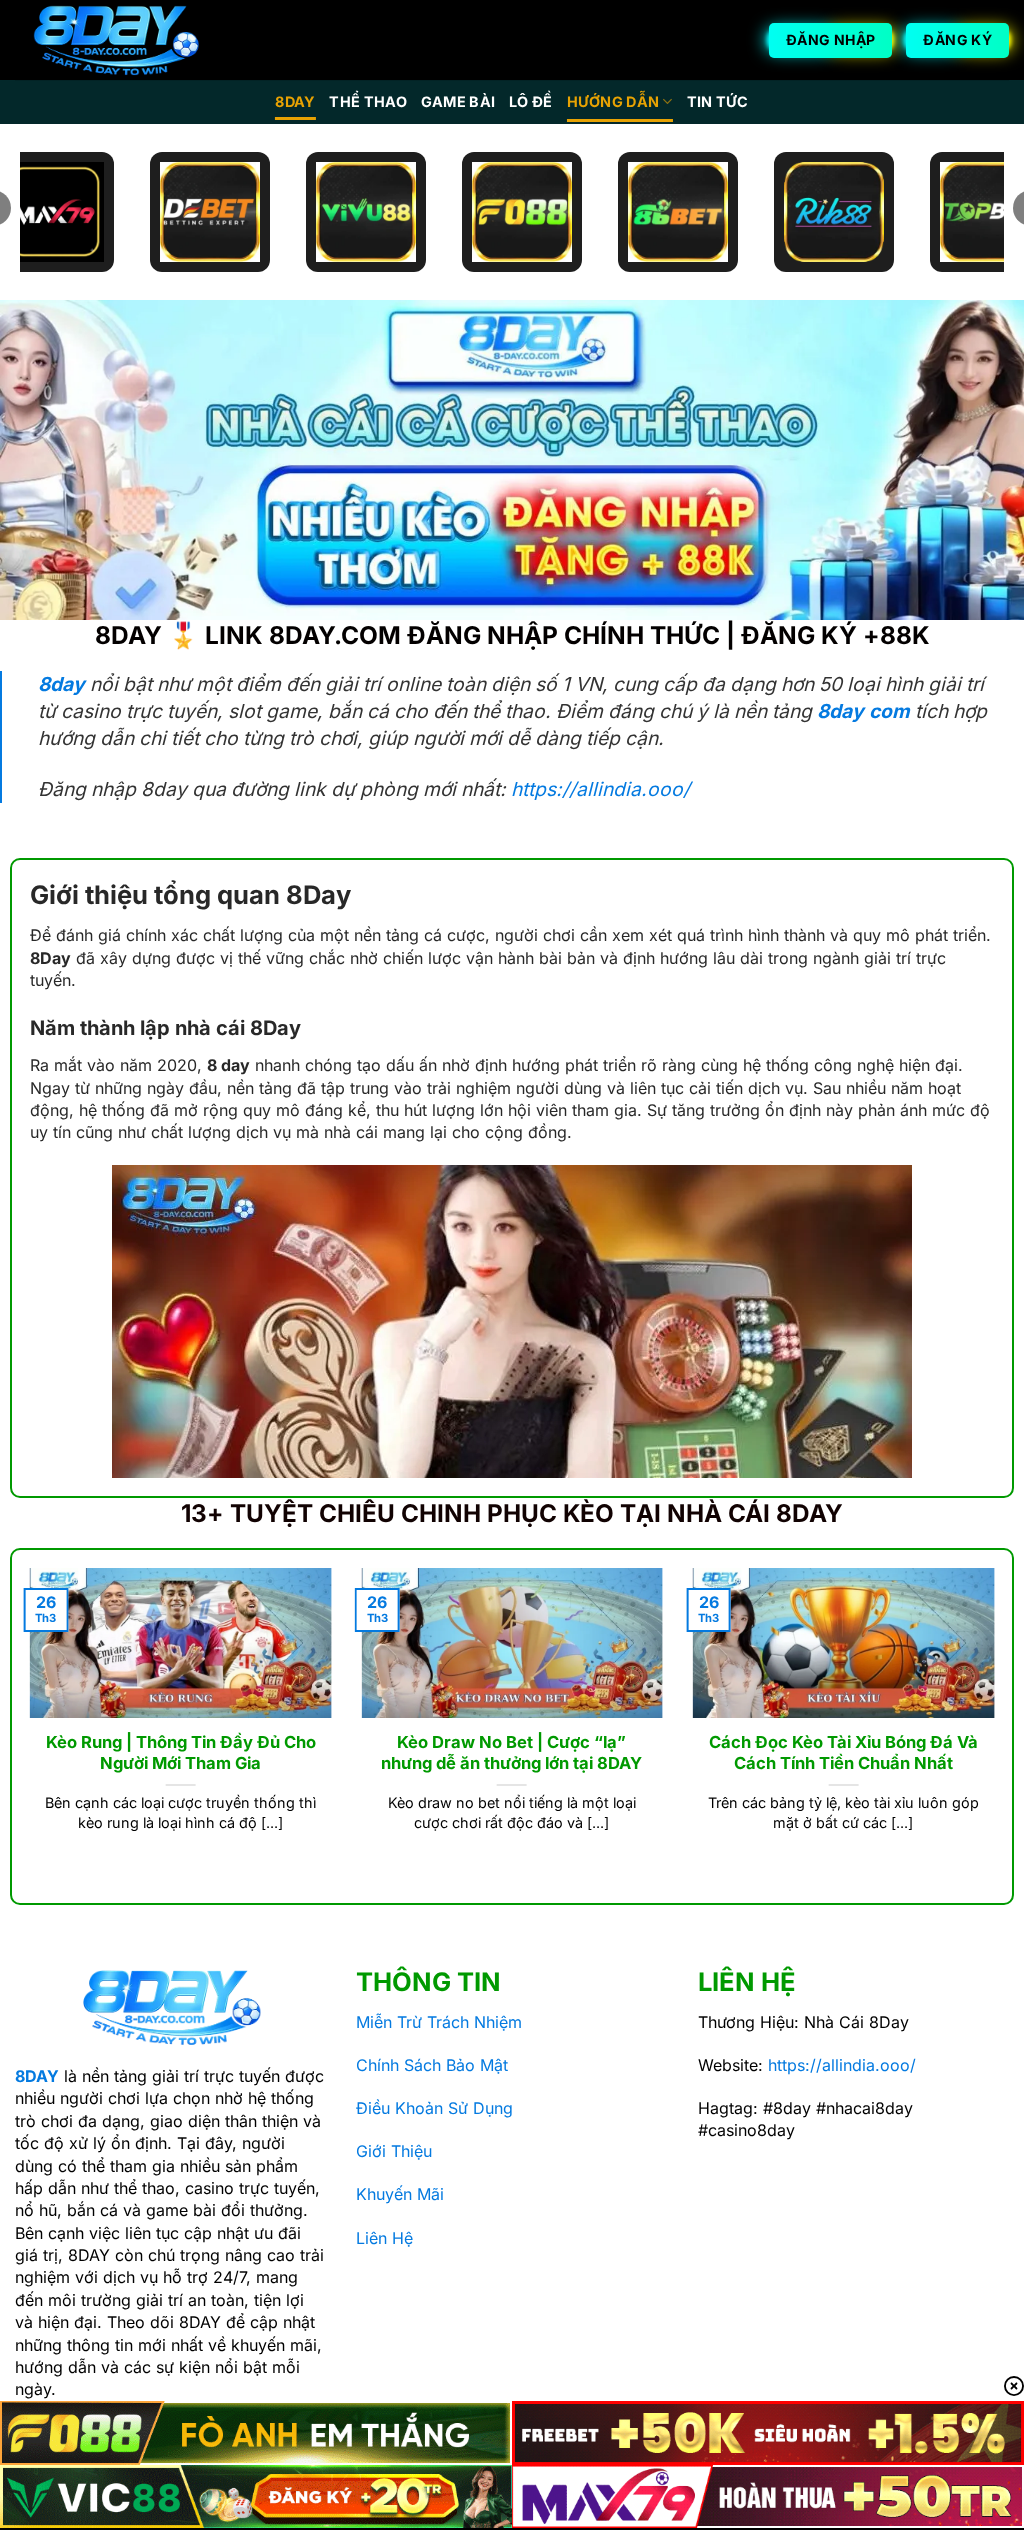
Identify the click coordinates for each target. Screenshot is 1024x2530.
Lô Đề (530, 101)
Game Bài (458, 101)
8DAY (295, 101)
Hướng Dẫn (613, 101)
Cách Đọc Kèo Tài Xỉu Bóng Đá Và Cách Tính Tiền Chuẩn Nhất (843, 1753)
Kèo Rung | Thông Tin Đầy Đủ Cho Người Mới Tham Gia (181, 1753)
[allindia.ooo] (115, 40)
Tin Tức (718, 101)
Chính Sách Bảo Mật (432, 2065)
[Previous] (26, 1724)
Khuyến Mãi (400, 2194)
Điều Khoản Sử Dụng (434, 2108)
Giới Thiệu (394, 2151)
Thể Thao (367, 101)
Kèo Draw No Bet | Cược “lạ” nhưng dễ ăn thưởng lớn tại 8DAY (511, 1753)
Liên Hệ (384, 2238)
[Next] (998, 1724)
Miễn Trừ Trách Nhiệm (439, 2022)
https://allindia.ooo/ (600, 789)
